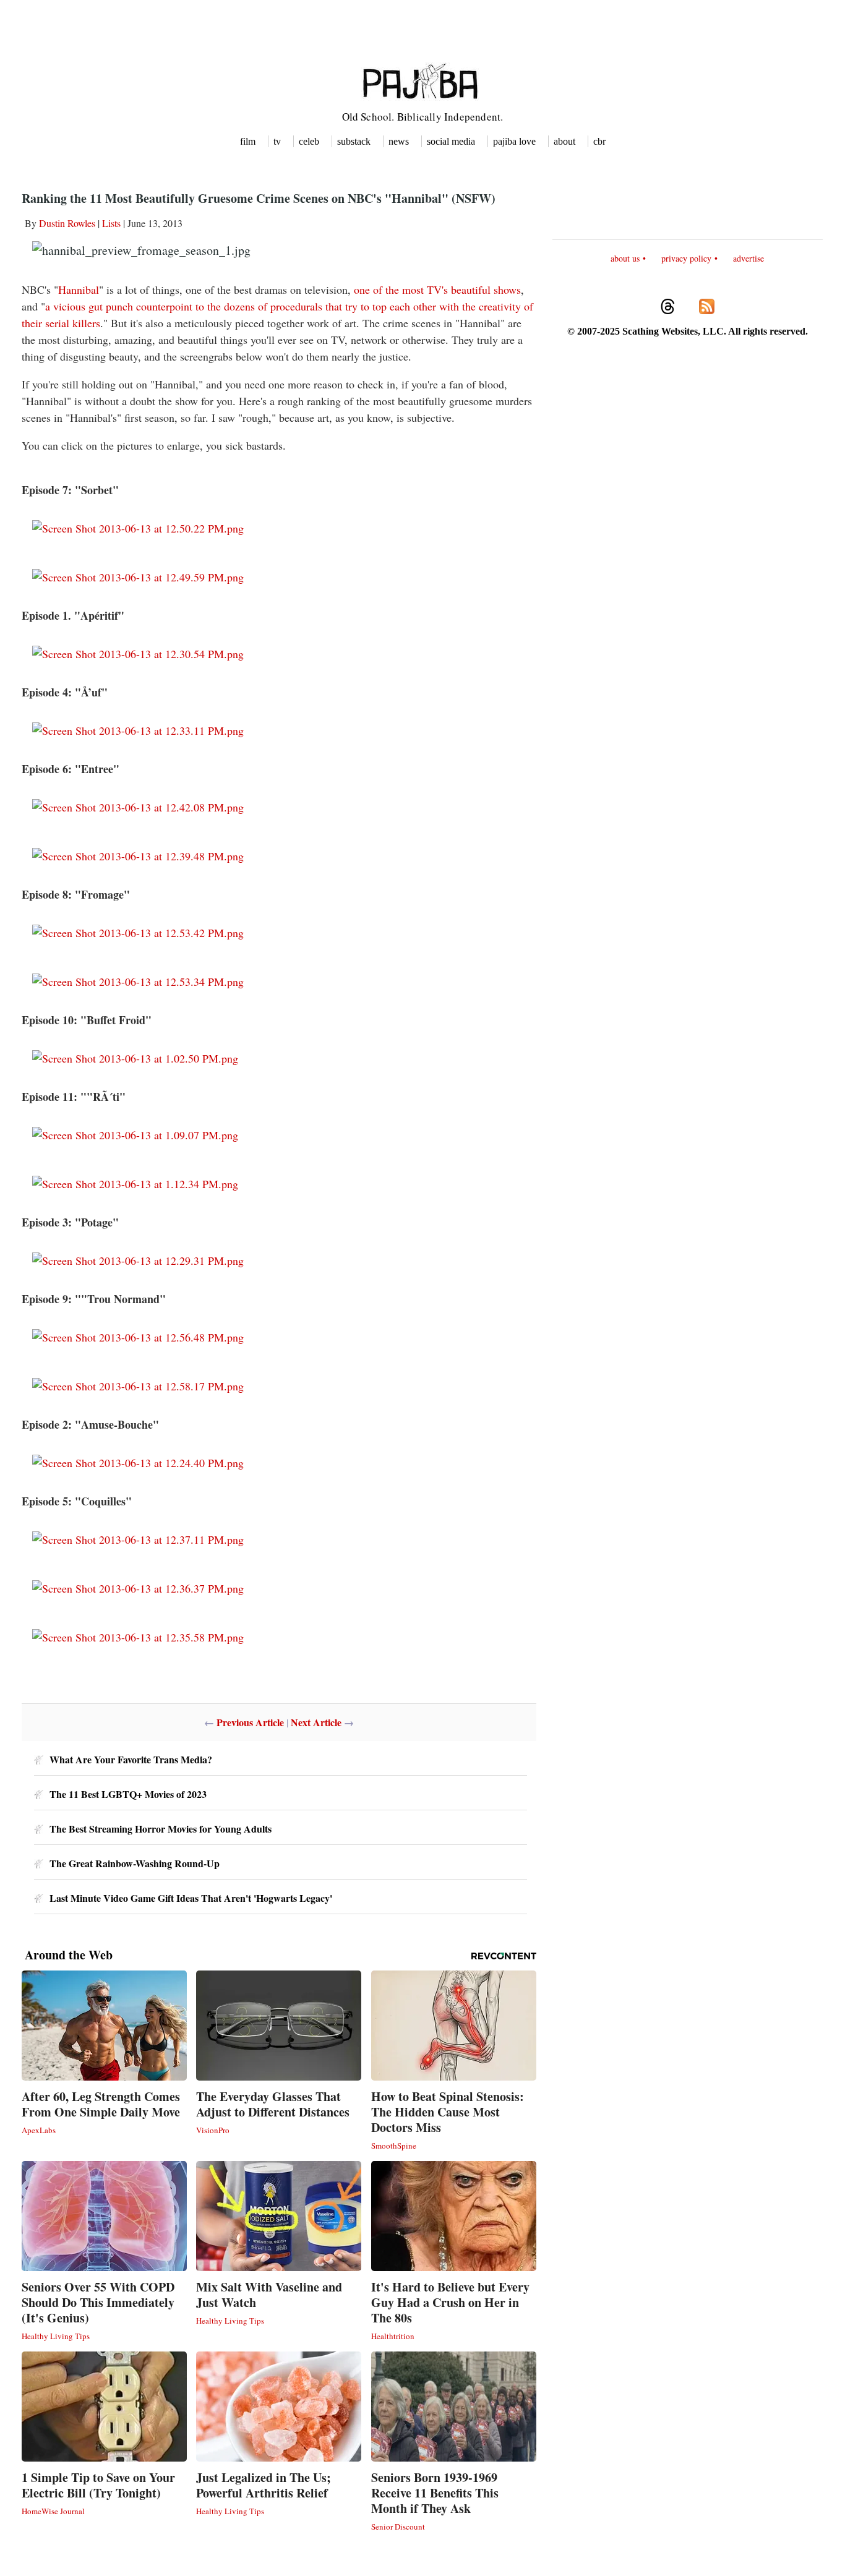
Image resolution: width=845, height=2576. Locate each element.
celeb (309, 141)
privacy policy (686, 258)
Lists (111, 223)
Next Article (316, 1722)
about (564, 141)
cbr (599, 141)
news (399, 141)
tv (277, 141)
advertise (748, 258)
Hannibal (79, 289)
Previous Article (250, 1722)
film (248, 141)
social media (451, 141)
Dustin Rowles (67, 223)
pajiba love (514, 141)
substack (354, 141)
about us (625, 258)
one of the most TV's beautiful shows (437, 289)
